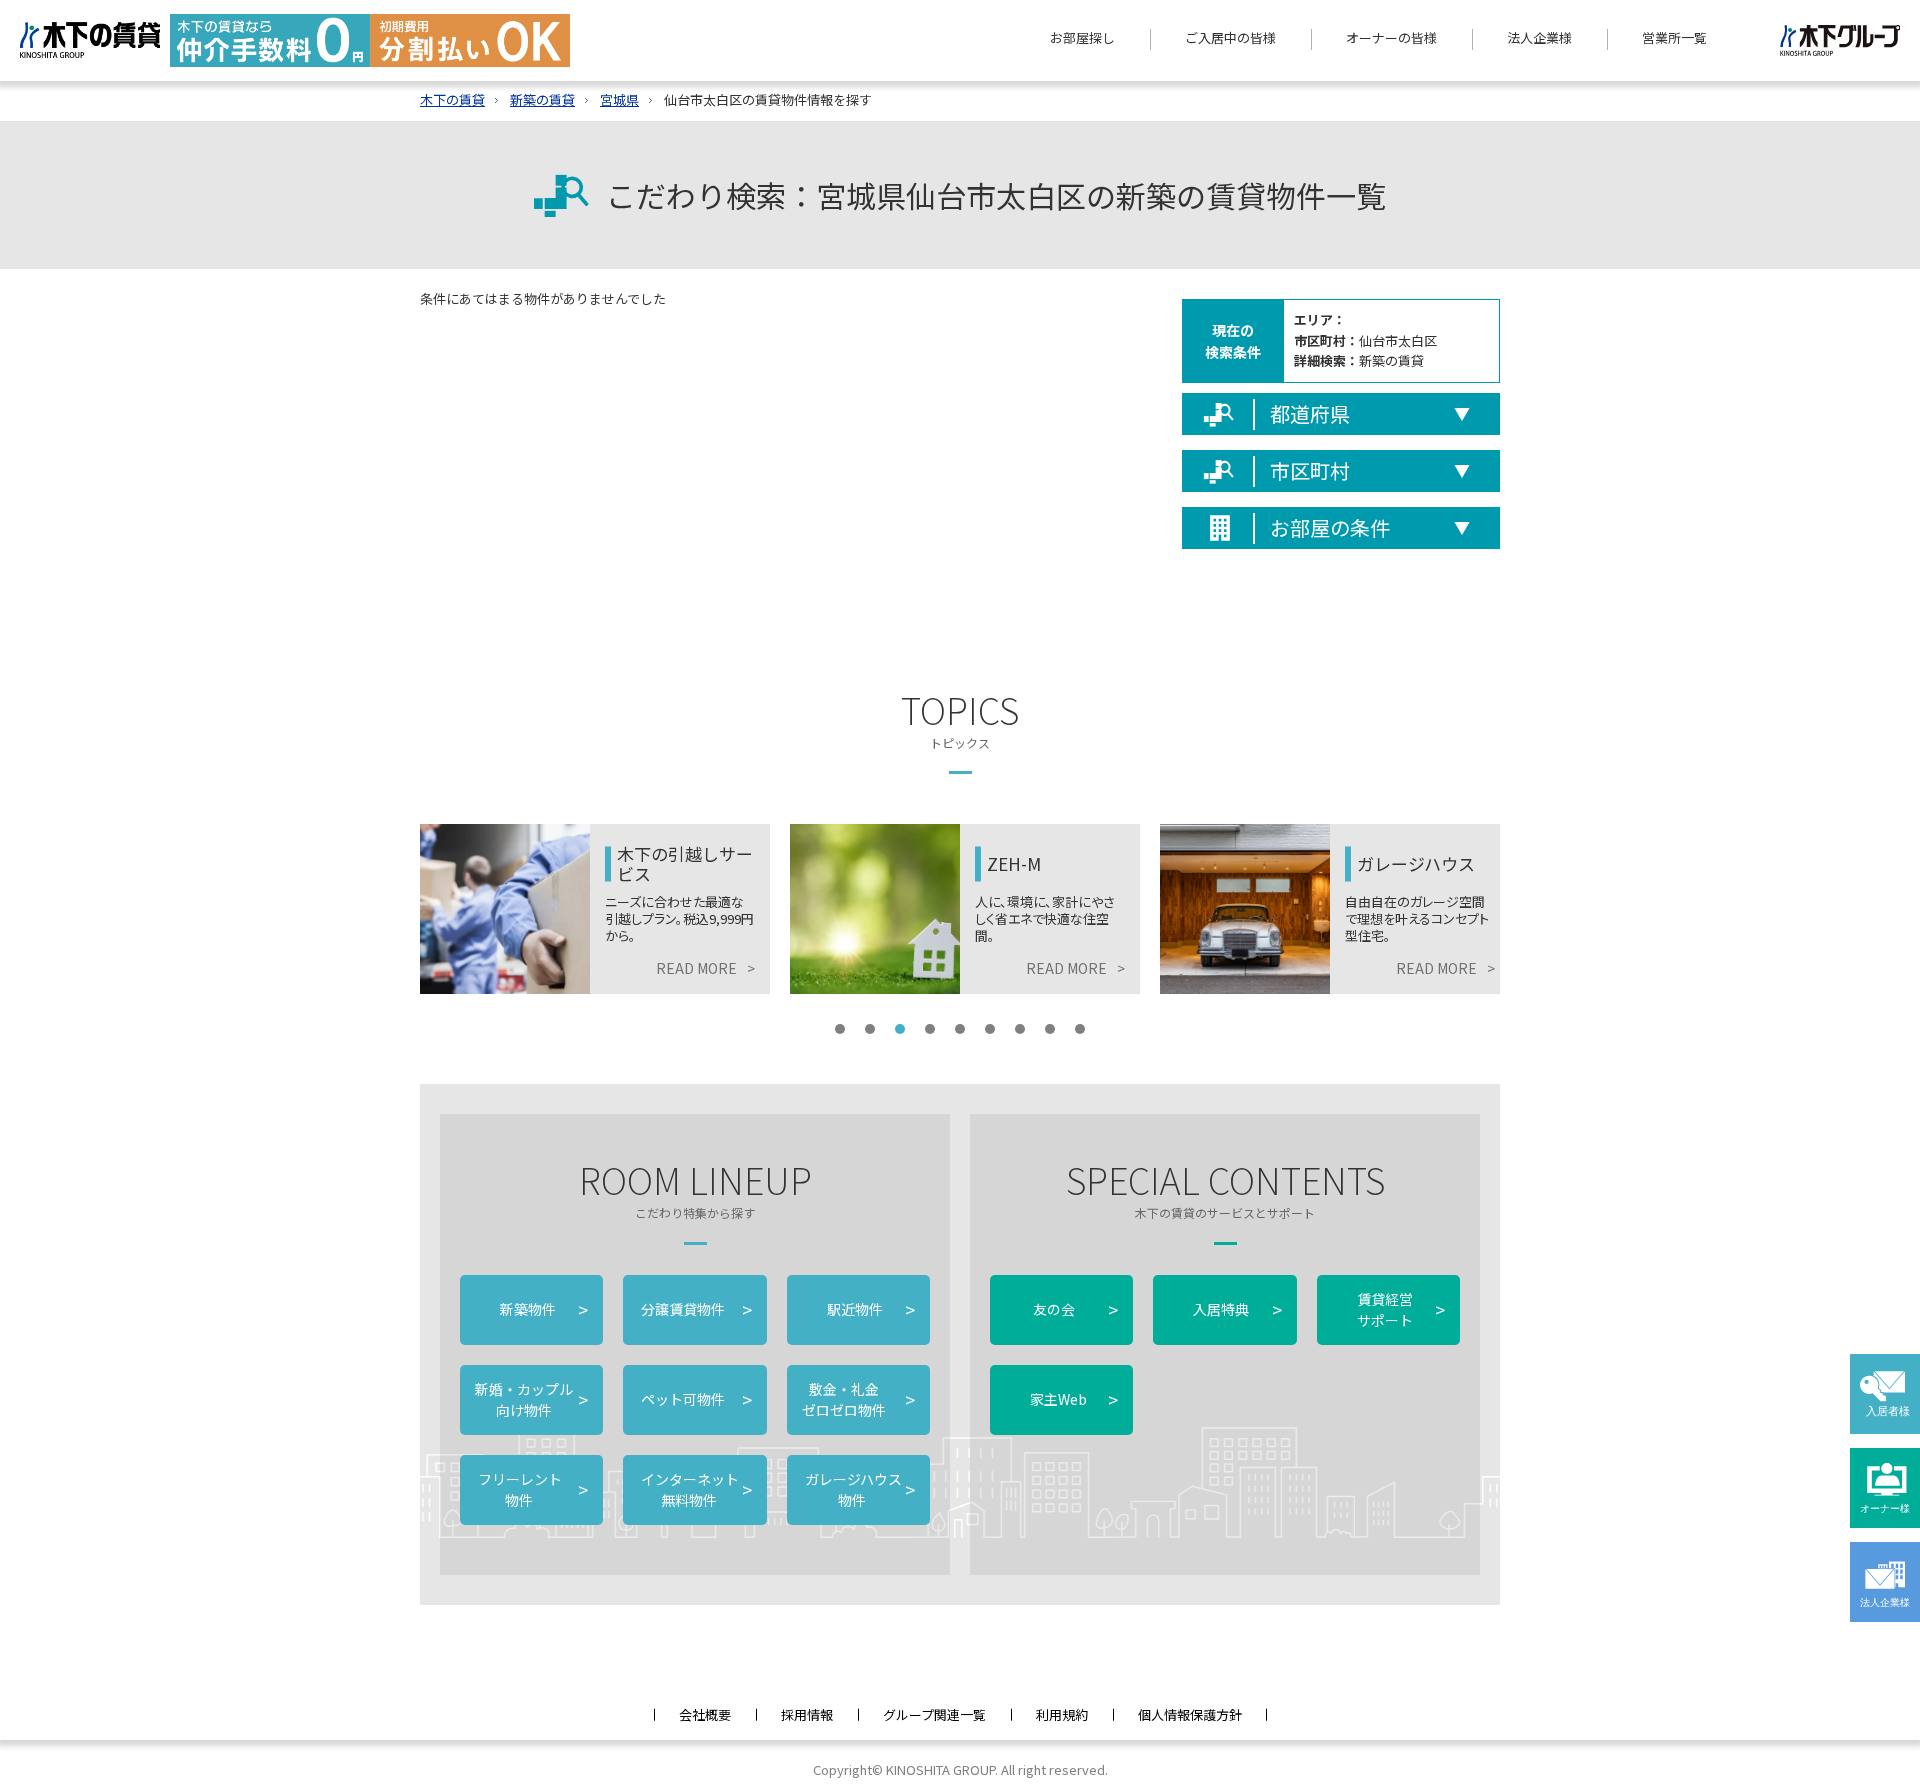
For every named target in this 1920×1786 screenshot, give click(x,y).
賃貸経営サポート (1401, 1309)
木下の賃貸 (452, 99)
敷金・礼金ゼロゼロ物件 (858, 1399)
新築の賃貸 (542, 99)
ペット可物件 (694, 1399)
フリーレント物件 (531, 1489)
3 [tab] (900, 1029)
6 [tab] (990, 1029)
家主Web (1074, 1399)
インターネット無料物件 (694, 1489)
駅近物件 (871, 1309)
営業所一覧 (1674, 37)
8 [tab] (1050, 1029)
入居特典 (1237, 1309)
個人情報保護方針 (1190, 1714)
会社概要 (705, 1714)
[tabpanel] (630, 909)
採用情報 (807, 1714)
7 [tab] (1020, 1029)
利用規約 (1062, 1714)
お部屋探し (1082, 37)
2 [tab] (870, 1029)
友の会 (1074, 1309)
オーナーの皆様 (1391, 37)
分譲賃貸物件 (694, 1309)
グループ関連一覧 (934, 1714)
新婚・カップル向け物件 (531, 1399)
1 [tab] (840, 1029)
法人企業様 (1539, 37)
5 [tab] (960, 1029)
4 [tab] (930, 1029)
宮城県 (619, 99)
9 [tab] (1080, 1029)
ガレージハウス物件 (858, 1489)
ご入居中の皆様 (1230, 37)
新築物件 (544, 1309)
